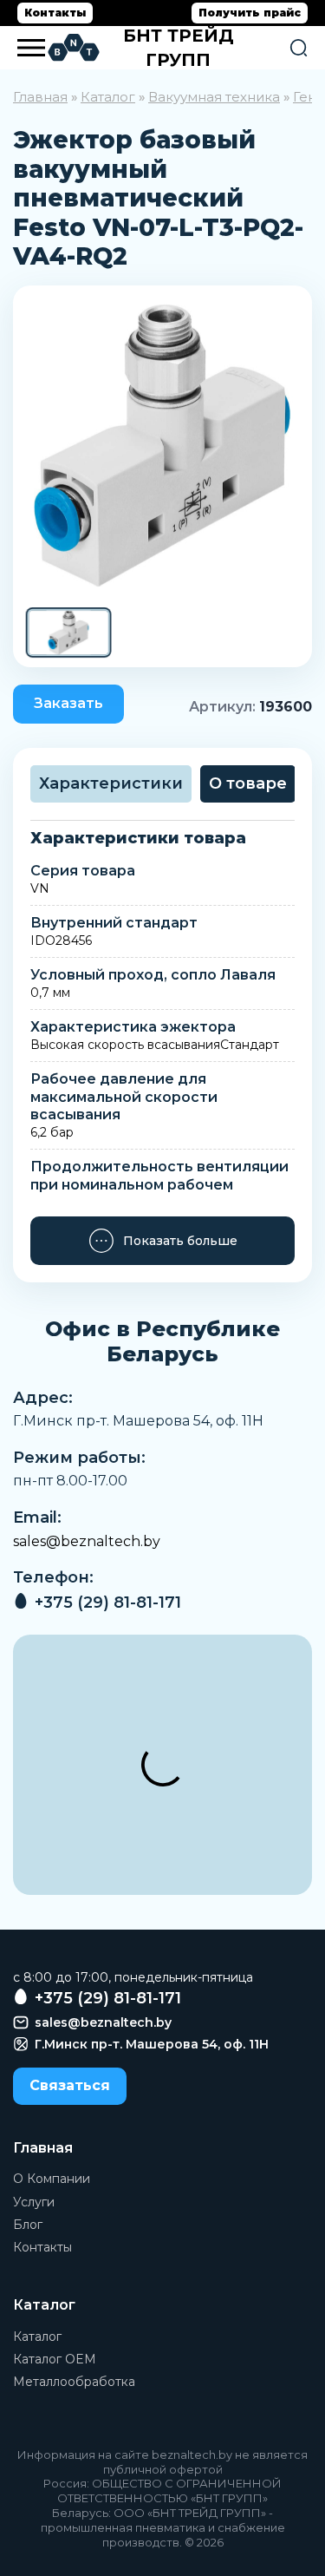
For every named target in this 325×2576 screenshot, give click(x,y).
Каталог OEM (55, 2359)
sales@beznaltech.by (87, 1541)
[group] (162, 446)
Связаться (70, 2085)
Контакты (55, 13)
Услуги (34, 2202)
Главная (40, 97)
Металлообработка (74, 2382)
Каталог (108, 97)
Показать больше (180, 1241)
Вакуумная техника (214, 97)
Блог (28, 2225)
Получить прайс (250, 13)
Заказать (68, 703)
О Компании (52, 2179)
